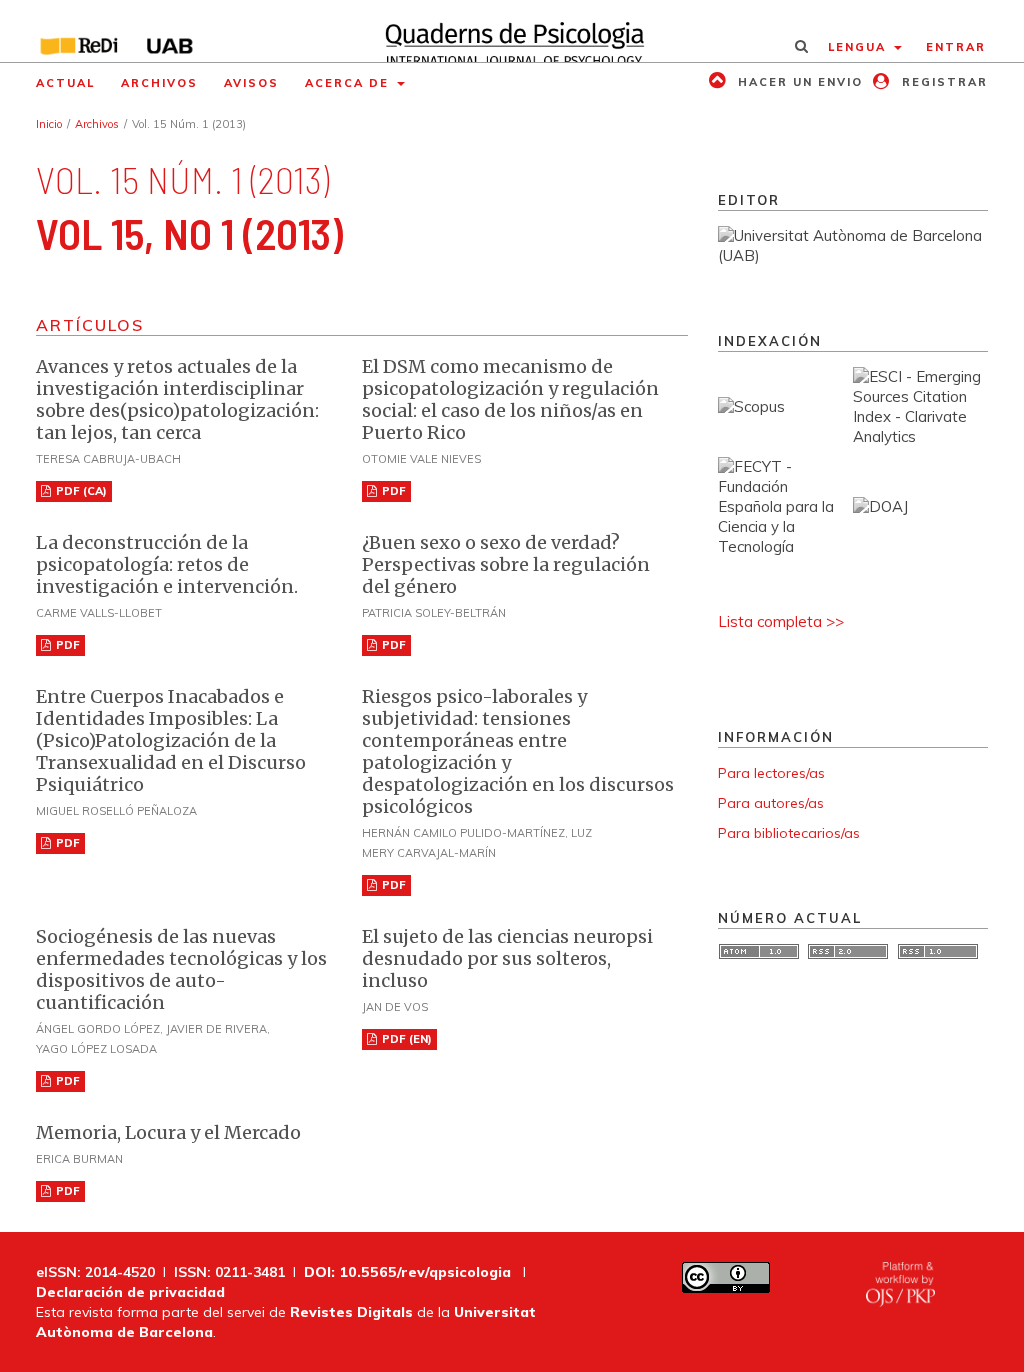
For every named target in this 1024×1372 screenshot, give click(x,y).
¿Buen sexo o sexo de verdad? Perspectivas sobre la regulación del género (506, 564)
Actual (65, 83)
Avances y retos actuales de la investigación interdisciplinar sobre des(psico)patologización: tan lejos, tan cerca (177, 399)
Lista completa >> (781, 621)
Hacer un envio (798, 82)
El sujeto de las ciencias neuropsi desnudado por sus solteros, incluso (507, 958)
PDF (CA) (80, 491)
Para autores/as (771, 803)
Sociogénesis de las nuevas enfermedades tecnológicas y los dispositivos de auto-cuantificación (181, 969)
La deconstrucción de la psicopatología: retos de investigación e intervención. (167, 564)
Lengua (859, 47)
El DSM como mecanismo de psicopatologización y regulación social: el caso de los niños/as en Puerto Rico (510, 399)
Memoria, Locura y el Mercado (168, 1132)
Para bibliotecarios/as (789, 833)
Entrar (956, 47)
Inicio (49, 124)
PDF (392, 491)
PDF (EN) (405, 1039)
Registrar (942, 82)
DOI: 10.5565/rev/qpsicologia (407, 1272)
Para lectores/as (771, 773)
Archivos (159, 83)
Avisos (251, 83)
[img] (512, 31)
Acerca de (349, 83)
